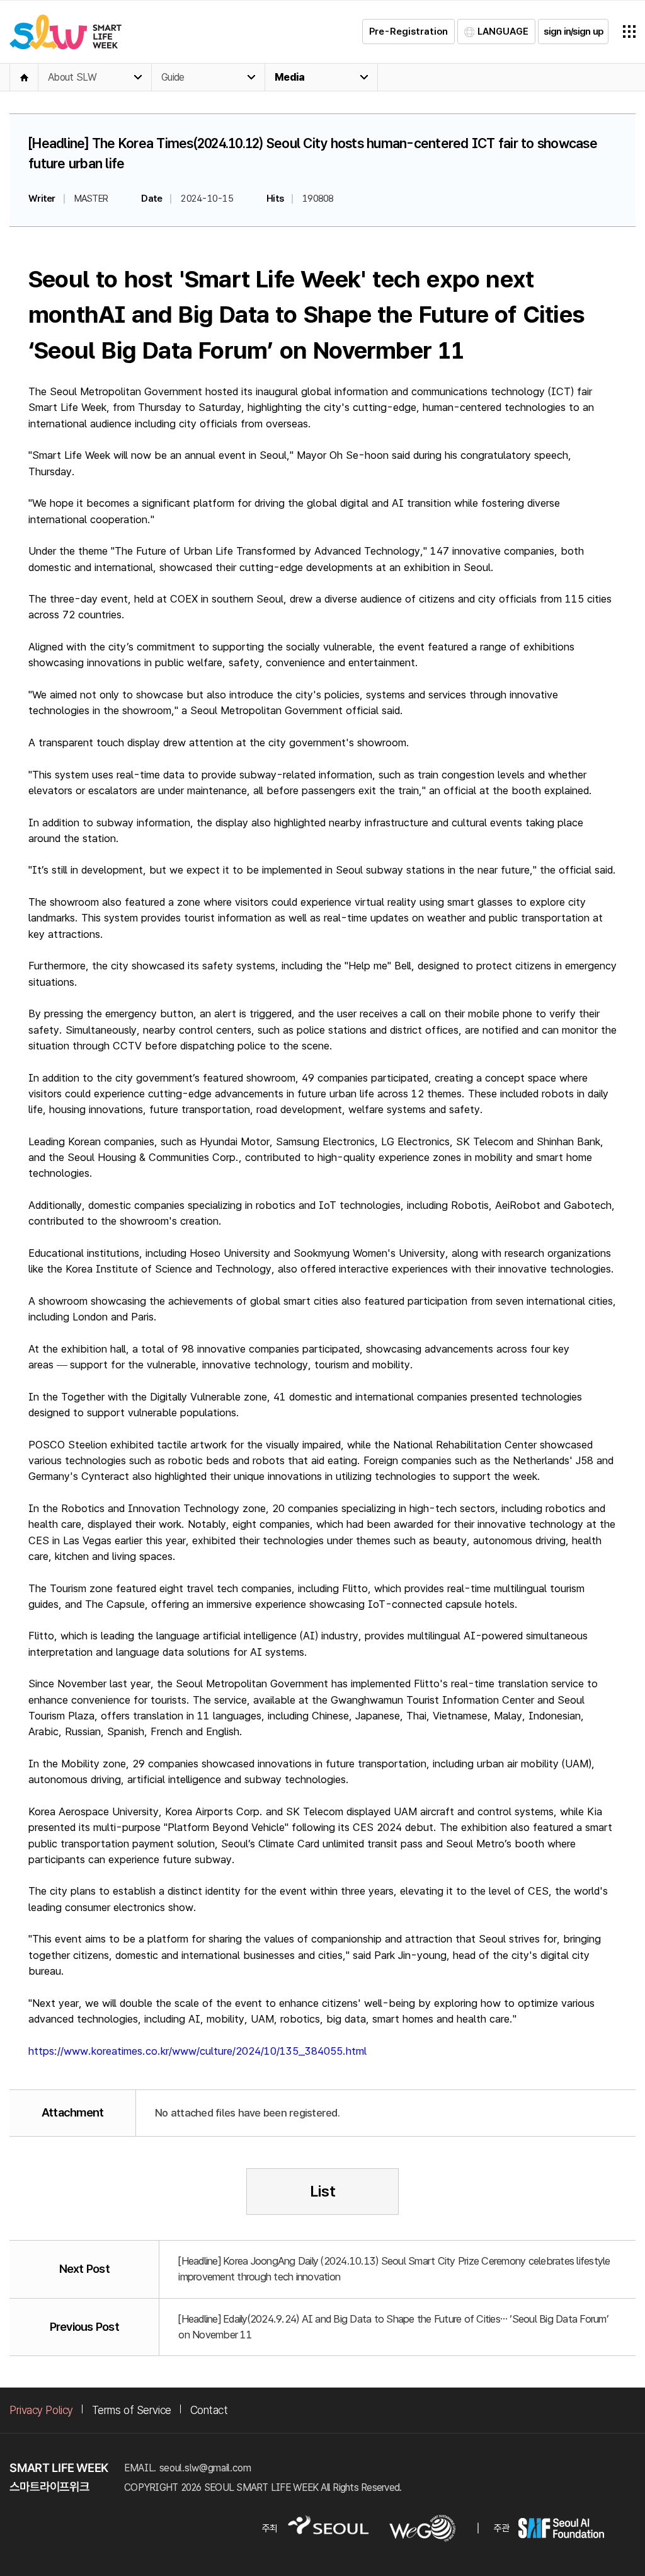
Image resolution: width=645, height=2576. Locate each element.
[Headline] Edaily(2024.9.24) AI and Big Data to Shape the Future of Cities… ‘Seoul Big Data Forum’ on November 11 (393, 2327)
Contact (209, 2410)
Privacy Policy (41, 2410)
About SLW (72, 77)
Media (289, 77)
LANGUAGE (503, 32)
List (323, 2191)
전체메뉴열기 (629, 32)
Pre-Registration (408, 32)
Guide (173, 77)
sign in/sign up (573, 32)
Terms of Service (132, 2410)
